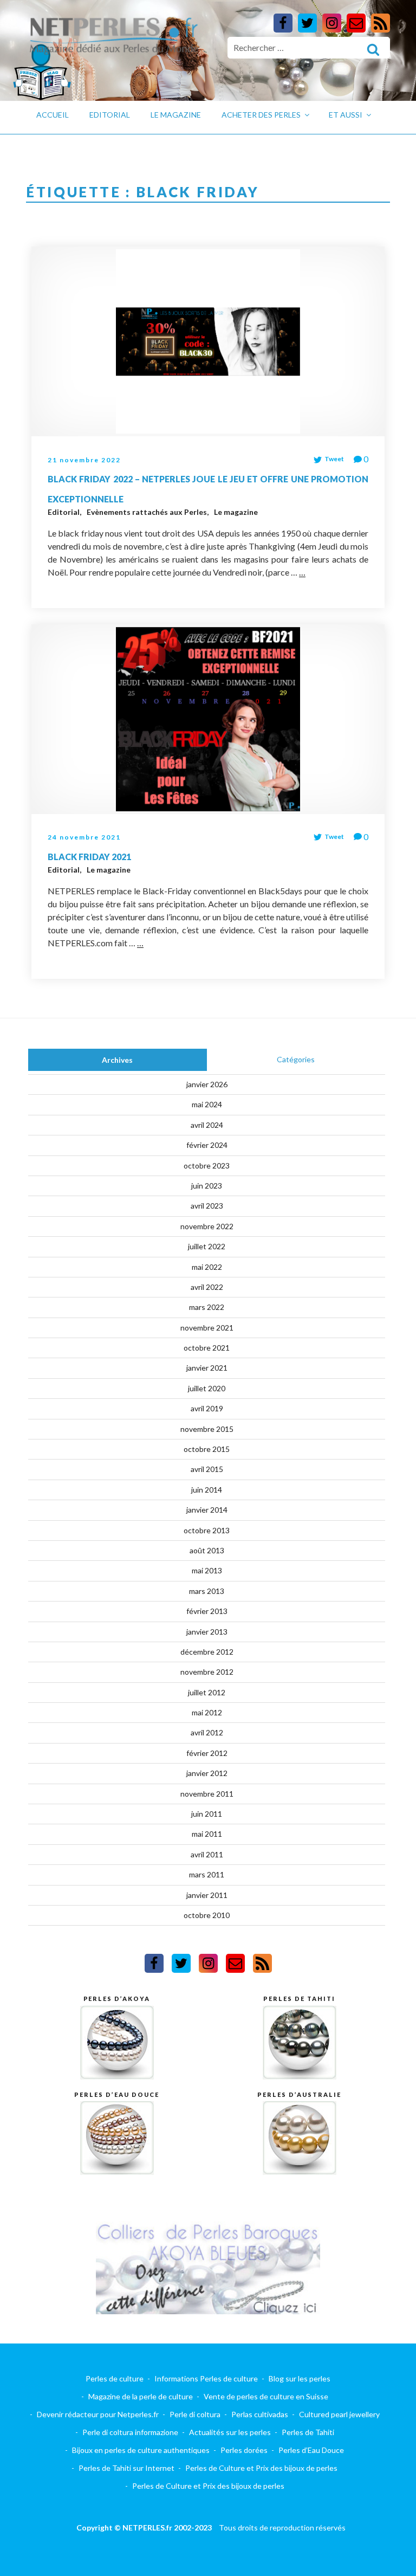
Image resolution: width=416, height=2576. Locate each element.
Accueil (53, 115)
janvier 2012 (207, 1773)
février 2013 (207, 1611)
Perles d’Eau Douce (311, 2450)
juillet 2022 (207, 1246)
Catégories (296, 1059)
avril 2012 (207, 1732)
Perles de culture (115, 2378)
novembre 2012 (207, 1672)
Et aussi (346, 115)
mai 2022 (207, 1267)
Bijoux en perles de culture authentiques (141, 2450)
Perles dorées (244, 2450)
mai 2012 (207, 1712)
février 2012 (207, 1753)
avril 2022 (207, 1287)
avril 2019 (207, 1408)
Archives (117, 1060)
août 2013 (207, 1550)
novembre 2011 (207, 1794)
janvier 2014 (207, 1510)
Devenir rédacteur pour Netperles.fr (98, 2414)
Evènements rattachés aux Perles (148, 512)
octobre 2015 (207, 1449)
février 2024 (207, 1145)
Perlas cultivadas (260, 2414)
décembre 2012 (207, 1652)
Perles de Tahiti (308, 2432)
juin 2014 (207, 1490)
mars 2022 (207, 1307)
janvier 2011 (207, 1895)
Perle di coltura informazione (130, 2432)
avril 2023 (207, 1206)
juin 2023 (207, 1186)
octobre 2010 (207, 1915)
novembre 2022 (207, 1226)
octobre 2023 (207, 1166)
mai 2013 (207, 1570)
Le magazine (176, 115)
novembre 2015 (207, 1429)
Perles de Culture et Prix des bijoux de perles (261, 2468)
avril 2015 (207, 1469)
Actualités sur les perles (230, 2432)
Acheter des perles (261, 115)
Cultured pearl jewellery (339, 2414)
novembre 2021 (207, 1328)
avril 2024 (207, 1125)
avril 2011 (207, 1854)
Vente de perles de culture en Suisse (266, 2396)
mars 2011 (207, 1874)
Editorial (110, 115)
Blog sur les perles (300, 2378)
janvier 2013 (207, 1632)
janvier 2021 (207, 1368)
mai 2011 (207, 1834)
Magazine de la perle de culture (141, 2396)
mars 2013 (207, 1591)
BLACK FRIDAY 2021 (89, 857)
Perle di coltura (195, 2414)
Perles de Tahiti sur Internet (126, 2468)
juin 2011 (207, 1814)
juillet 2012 (207, 1692)
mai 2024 (207, 1104)
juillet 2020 (207, 1388)
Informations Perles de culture (206, 2378)
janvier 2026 (207, 1084)
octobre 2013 (207, 1530)
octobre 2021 (207, 1348)
